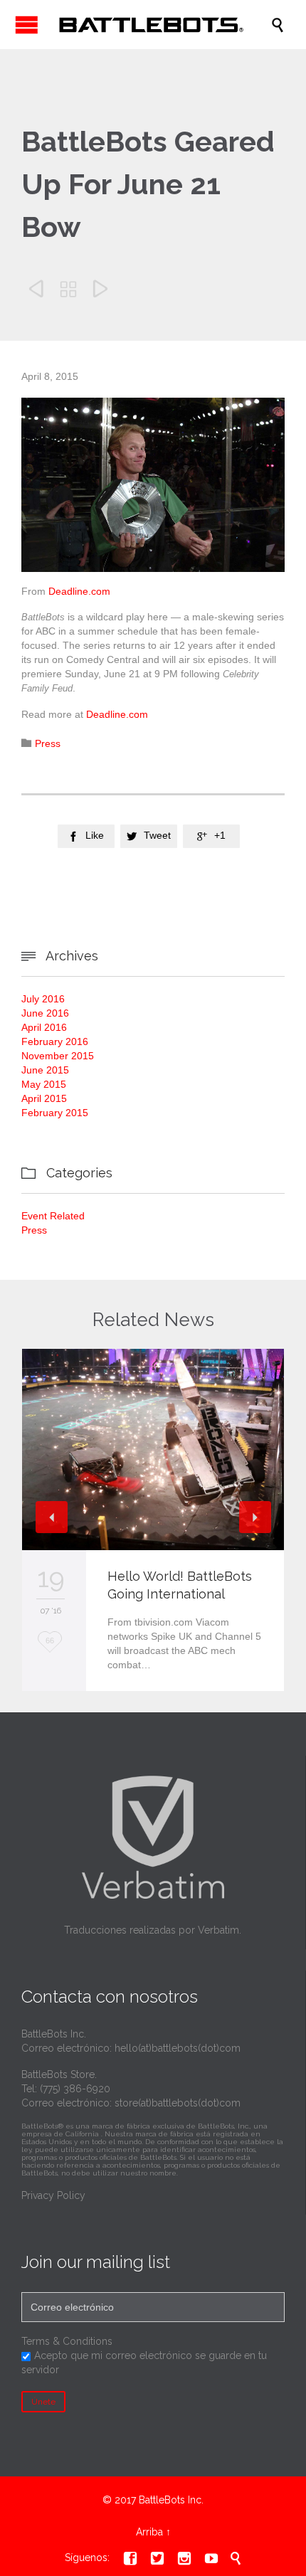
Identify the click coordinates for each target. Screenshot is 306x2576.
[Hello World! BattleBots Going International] (153, 1449)
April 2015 (44, 1098)
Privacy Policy (53, 2195)
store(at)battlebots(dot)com (178, 2103)
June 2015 (45, 1070)
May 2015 (44, 1084)
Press (48, 743)
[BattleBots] (160, 25)
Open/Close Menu (27, 25)
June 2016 (45, 1013)
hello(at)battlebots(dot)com (178, 2048)
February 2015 (55, 1113)
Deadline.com (79, 591)
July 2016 (43, 999)
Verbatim (218, 1930)
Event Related (53, 1216)
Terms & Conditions (67, 2341)
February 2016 (55, 1041)
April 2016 (44, 1027)
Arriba (149, 2532)
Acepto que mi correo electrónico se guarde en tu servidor (144, 2363)
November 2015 (58, 1056)
